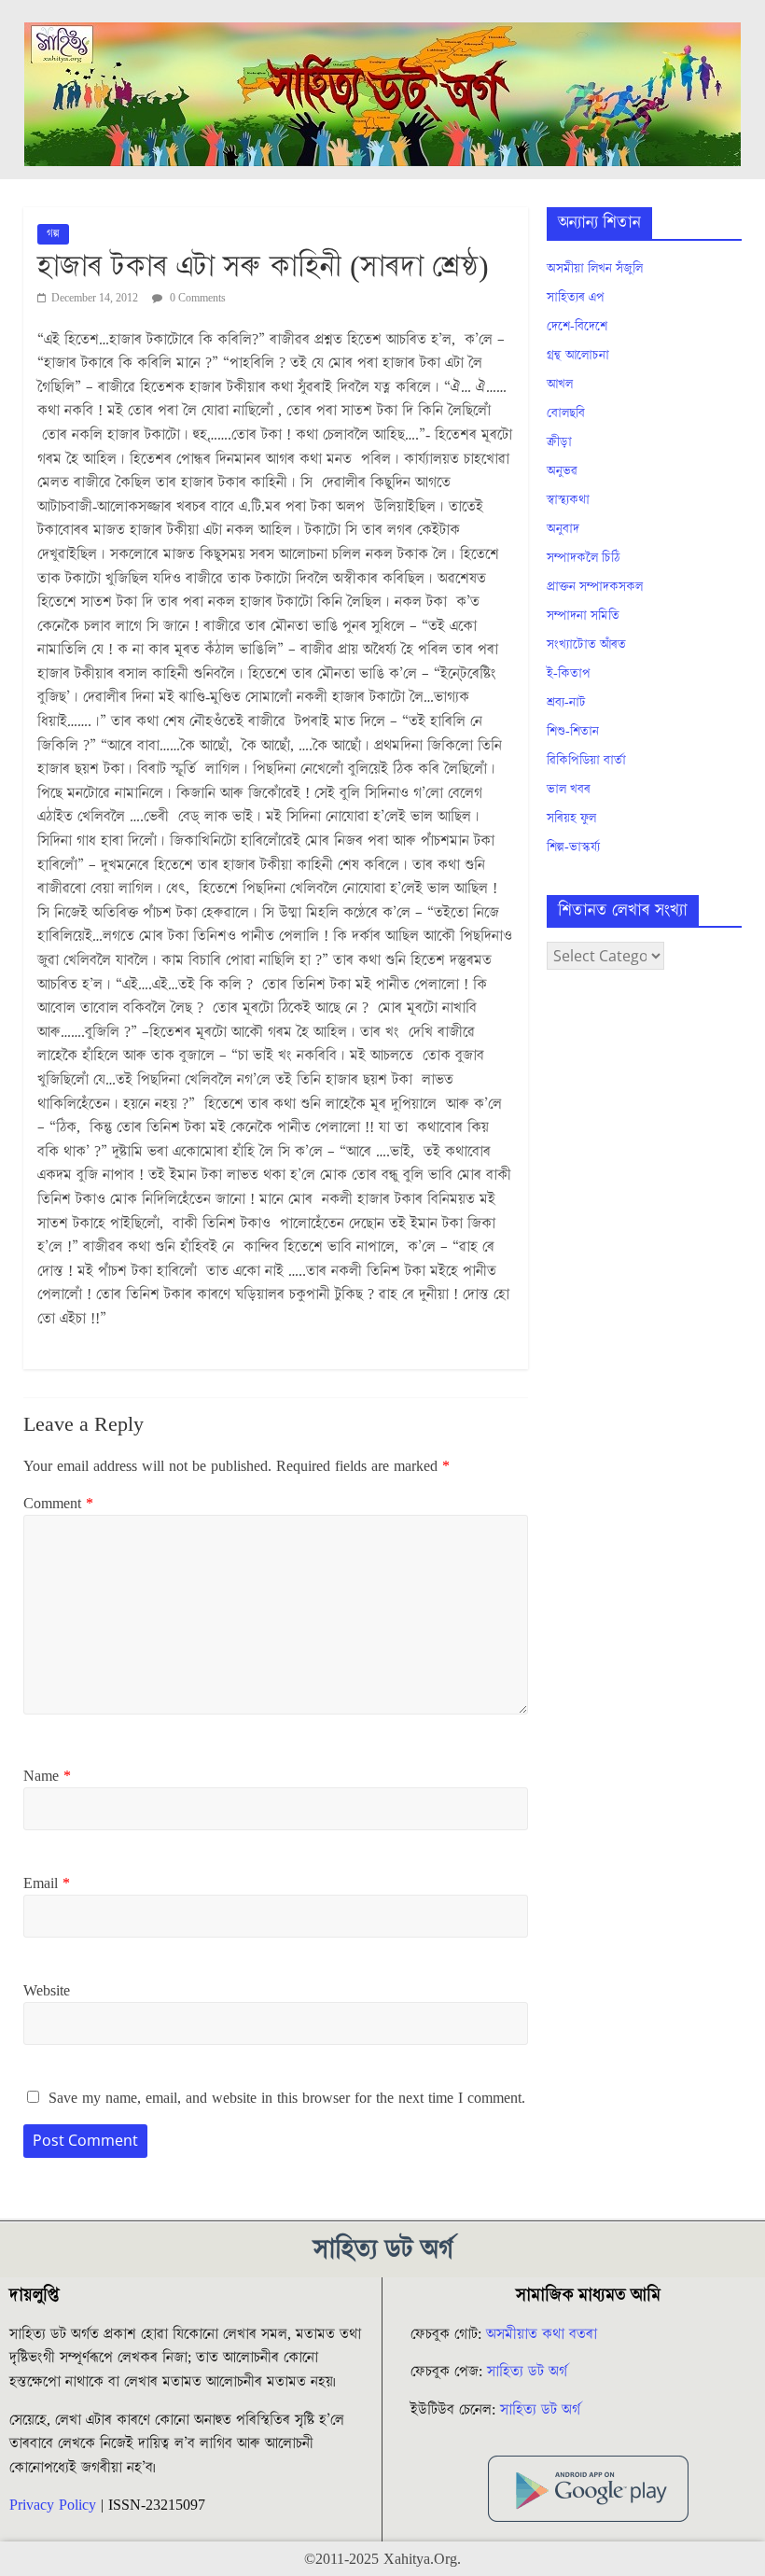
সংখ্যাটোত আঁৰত (586, 645)
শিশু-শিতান (573, 732)
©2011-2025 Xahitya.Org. (382, 2559)
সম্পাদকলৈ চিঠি (583, 558)
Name (47, 1776)
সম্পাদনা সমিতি (583, 616)
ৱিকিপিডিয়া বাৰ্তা (586, 761)
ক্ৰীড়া (559, 442)
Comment (58, 1504)
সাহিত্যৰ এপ (576, 298)
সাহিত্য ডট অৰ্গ (527, 2372)
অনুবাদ (563, 529)
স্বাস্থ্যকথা (568, 500)
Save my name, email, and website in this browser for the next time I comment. (287, 2098)
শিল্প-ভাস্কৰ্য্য (573, 847)
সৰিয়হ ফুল (571, 819)
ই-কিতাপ (569, 674)
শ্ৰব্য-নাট (566, 703)
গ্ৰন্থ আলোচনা (578, 356)
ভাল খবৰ (569, 790)
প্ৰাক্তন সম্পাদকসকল (595, 587)
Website (47, 1991)
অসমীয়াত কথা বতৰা (544, 2334)
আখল (560, 385)
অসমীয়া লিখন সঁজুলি (595, 269)
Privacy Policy (53, 2505)
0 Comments (196, 298)
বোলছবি (566, 413)
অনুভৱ (562, 471)
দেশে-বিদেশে (577, 327)
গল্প (53, 234)
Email (47, 1883)
